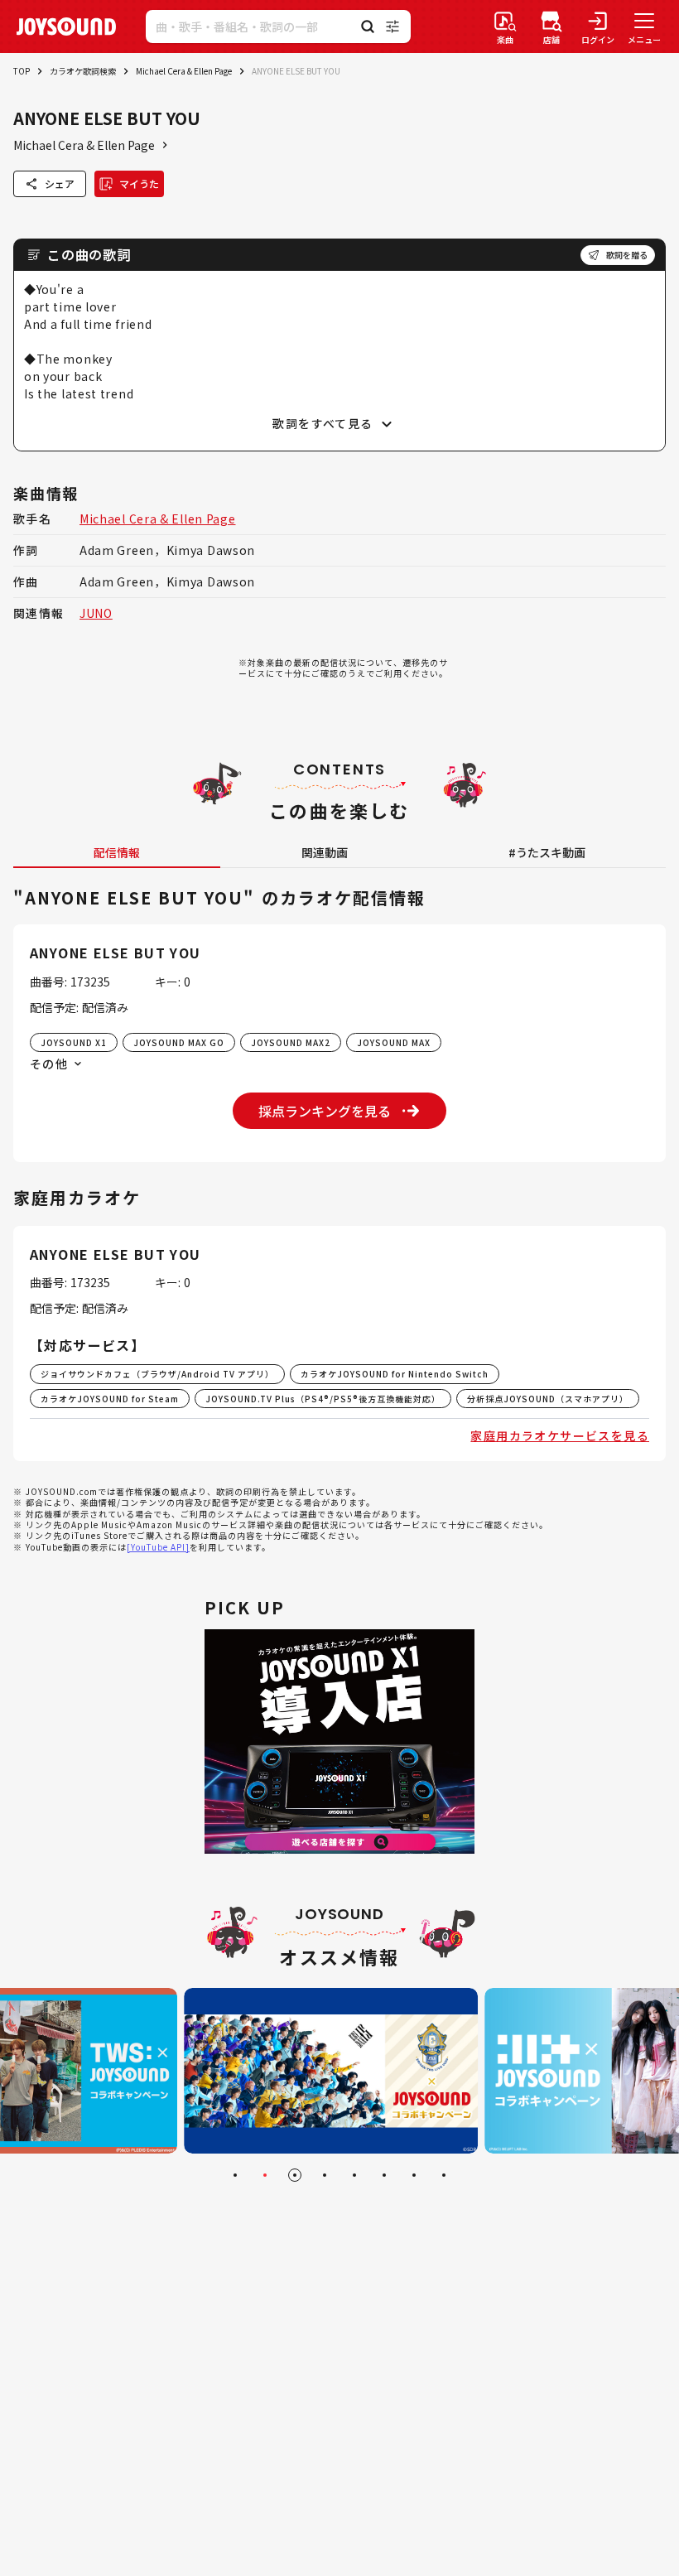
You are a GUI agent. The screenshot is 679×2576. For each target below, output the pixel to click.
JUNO (96, 613)
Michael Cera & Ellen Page (184, 71)
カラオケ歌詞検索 (83, 71)
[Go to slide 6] (384, 2175)
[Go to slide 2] (265, 2175)
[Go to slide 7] (414, 2175)
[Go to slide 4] (325, 2175)
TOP (22, 71)
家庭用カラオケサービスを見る (560, 1435)
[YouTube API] (158, 1547)
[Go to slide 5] (354, 2175)
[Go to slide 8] (444, 2175)
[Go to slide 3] (295, 2175)
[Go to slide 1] (235, 2175)
